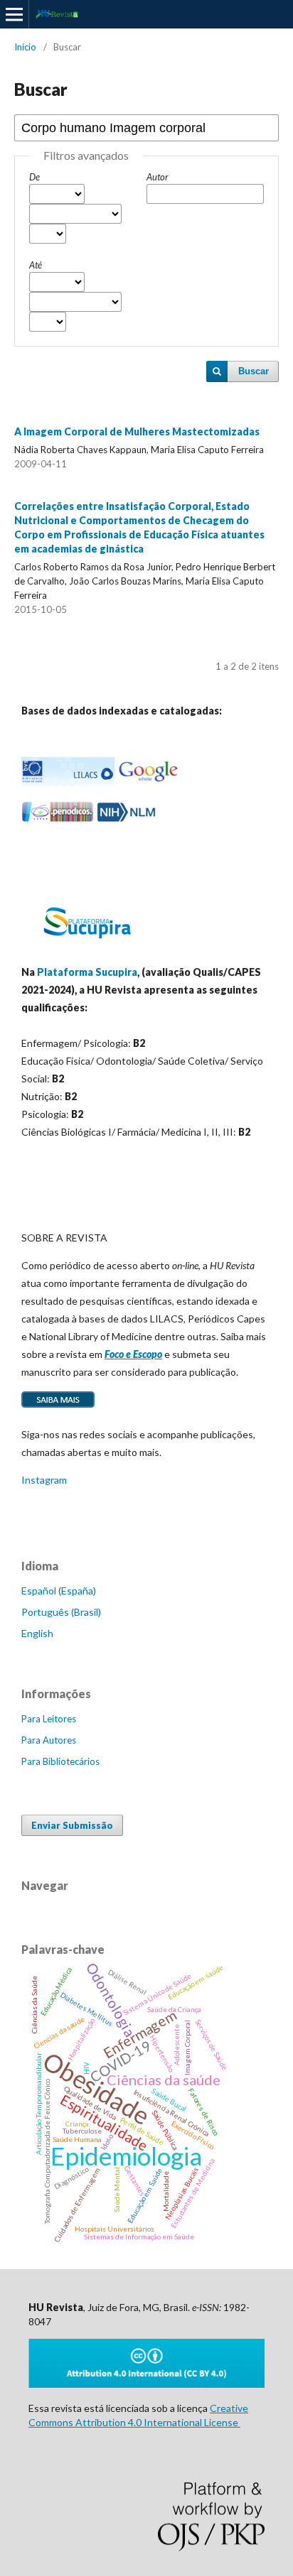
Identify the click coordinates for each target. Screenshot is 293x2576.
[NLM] (126, 819)
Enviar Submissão (72, 1825)
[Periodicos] (58, 819)
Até (36, 265)
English (37, 1633)
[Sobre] (58, 1407)
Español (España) (59, 1591)
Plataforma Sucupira (87, 972)
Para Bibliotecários (60, 1761)
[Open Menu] (14, 14)
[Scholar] (148, 782)
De (34, 177)
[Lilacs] (68, 782)
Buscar (254, 371)
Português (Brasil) (61, 1612)
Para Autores (49, 1740)
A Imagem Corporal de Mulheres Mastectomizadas (137, 431)
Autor (158, 177)
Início (25, 47)
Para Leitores (49, 1719)
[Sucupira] (87, 944)
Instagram (44, 1480)
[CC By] (146, 2384)
